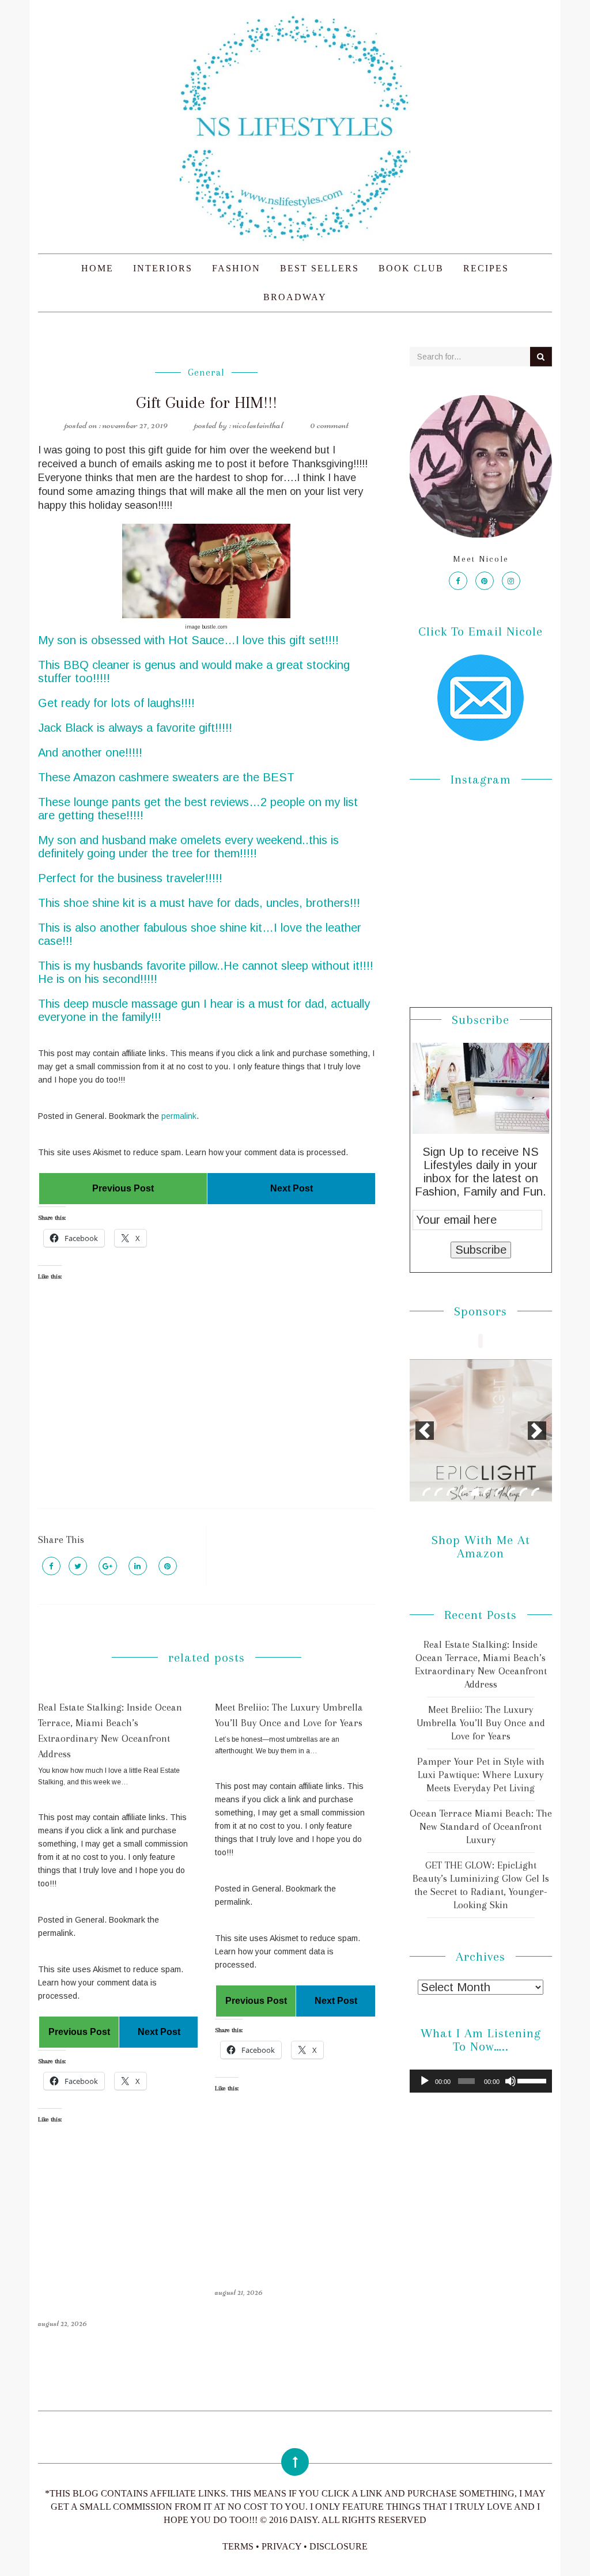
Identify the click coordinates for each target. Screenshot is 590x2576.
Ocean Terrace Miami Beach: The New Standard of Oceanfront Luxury (481, 1826)
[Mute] (510, 2081)
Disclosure (339, 2546)
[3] (451, 1492)
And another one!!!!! (90, 752)
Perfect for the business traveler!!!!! (130, 878)
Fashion (236, 268)
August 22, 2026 (63, 2323)
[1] (426, 1492)
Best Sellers (319, 268)
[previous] (425, 1431)
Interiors (163, 268)
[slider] (532, 2080)
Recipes (486, 268)
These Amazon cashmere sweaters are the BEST (166, 777)
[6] (487, 1492)
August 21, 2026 (239, 2292)
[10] (535, 1492)
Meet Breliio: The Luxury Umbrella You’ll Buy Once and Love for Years (481, 1723)
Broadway (295, 297)
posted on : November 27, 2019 (116, 425)
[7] (499, 1492)
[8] (511, 1492)
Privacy (281, 2546)
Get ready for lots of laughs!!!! (116, 703)
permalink (179, 1116)
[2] (438, 1492)
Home (97, 268)
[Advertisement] (206, 1405)
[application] (481, 2081)
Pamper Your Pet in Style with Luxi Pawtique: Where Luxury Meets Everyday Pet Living (481, 1775)
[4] (463, 1492)
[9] (523, 1492)
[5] (475, 1492)
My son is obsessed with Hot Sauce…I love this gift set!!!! (188, 640)
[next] (537, 1431)
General (206, 372)
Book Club (411, 268)
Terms (238, 2546)
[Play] (425, 2081)
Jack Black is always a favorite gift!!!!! (135, 728)
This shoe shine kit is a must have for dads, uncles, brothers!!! (199, 903)
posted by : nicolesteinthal (239, 425)
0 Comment (329, 425)
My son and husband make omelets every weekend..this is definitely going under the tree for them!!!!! (188, 847)
